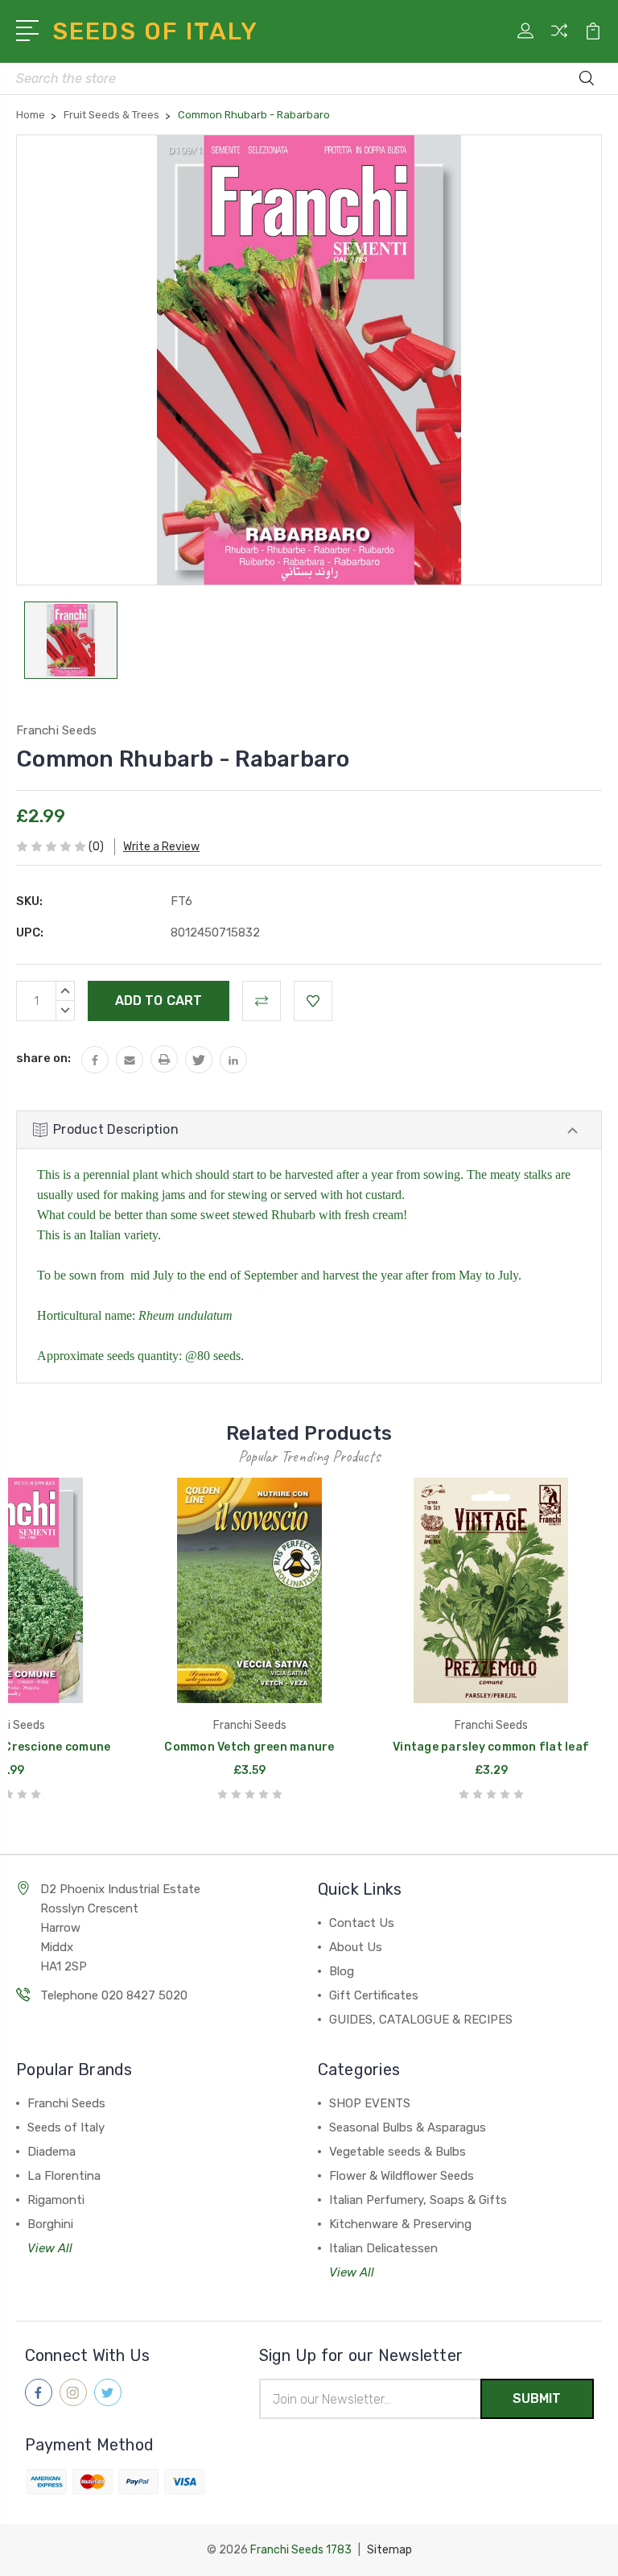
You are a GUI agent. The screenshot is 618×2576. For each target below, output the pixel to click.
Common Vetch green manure (249, 1747)
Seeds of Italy (66, 2127)
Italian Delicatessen (383, 2248)
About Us (356, 1947)
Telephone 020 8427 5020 (114, 1995)
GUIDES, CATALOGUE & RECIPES (421, 2020)
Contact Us (362, 1923)
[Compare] (559, 40)
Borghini (50, 2224)
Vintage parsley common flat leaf (491, 1747)
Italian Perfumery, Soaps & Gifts (418, 2200)
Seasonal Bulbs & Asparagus (408, 2127)
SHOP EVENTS (370, 2103)
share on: (43, 1058)
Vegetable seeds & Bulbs (398, 2152)
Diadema (51, 2152)
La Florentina (64, 2176)
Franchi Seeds (66, 2103)
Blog (342, 1971)
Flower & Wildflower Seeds (402, 2176)
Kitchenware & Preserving (400, 2224)
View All (50, 2248)
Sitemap (389, 2550)
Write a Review (161, 847)
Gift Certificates (374, 1995)
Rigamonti (56, 2200)
